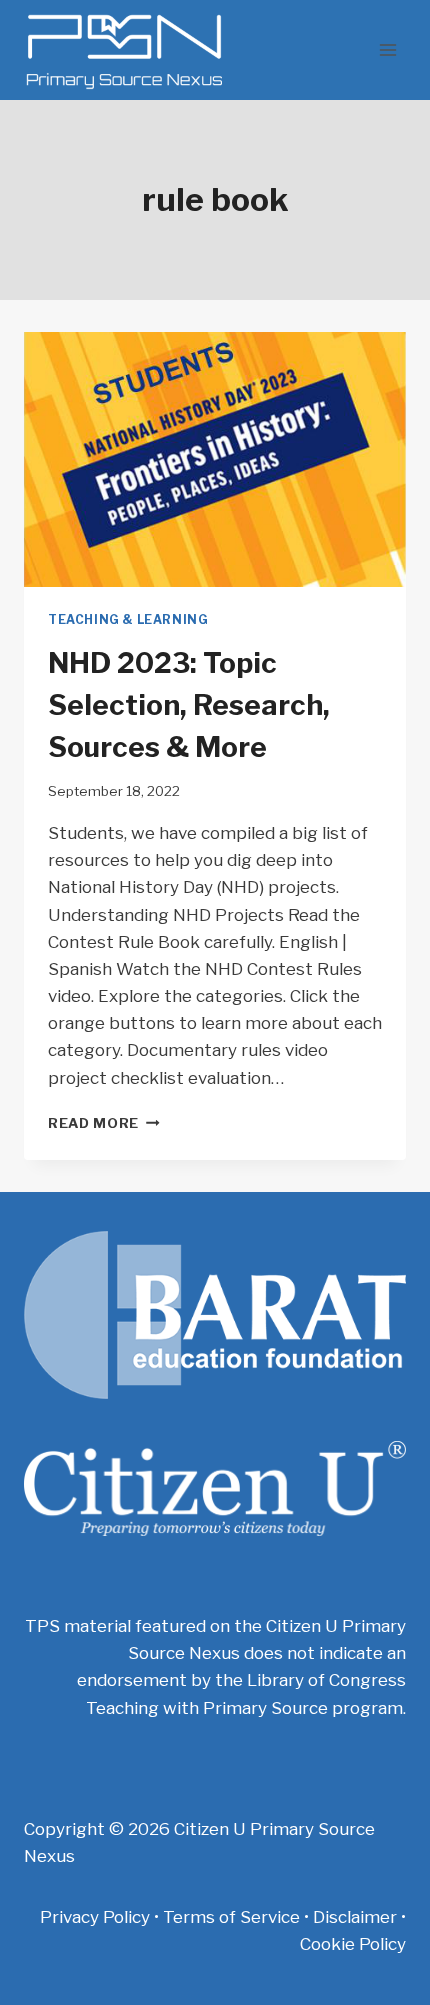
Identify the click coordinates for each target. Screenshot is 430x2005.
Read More (104, 1123)
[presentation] (215, 459)
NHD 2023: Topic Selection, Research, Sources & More (189, 705)
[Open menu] (387, 49)
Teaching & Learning (128, 620)
